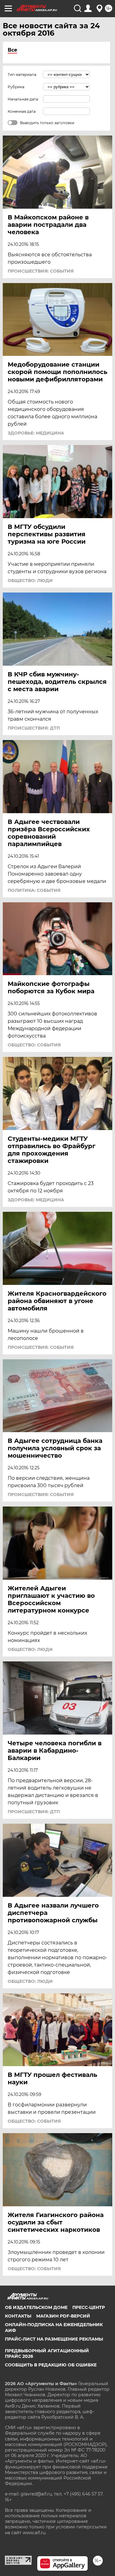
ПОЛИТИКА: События (34, 890)
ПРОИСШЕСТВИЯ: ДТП (34, 728)
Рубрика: (16, 87)
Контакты (18, 2316)
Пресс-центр (89, 2307)
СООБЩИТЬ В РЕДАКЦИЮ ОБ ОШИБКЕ (51, 2365)
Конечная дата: (22, 111)
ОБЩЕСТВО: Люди (30, 581)
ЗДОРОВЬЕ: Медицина (36, 433)
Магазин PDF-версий (63, 2316)
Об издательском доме (36, 2307)
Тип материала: (22, 75)
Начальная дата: (23, 99)
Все (12, 50)
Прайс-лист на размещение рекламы (54, 2339)
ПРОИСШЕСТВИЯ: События (41, 271)
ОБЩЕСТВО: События (34, 1045)
